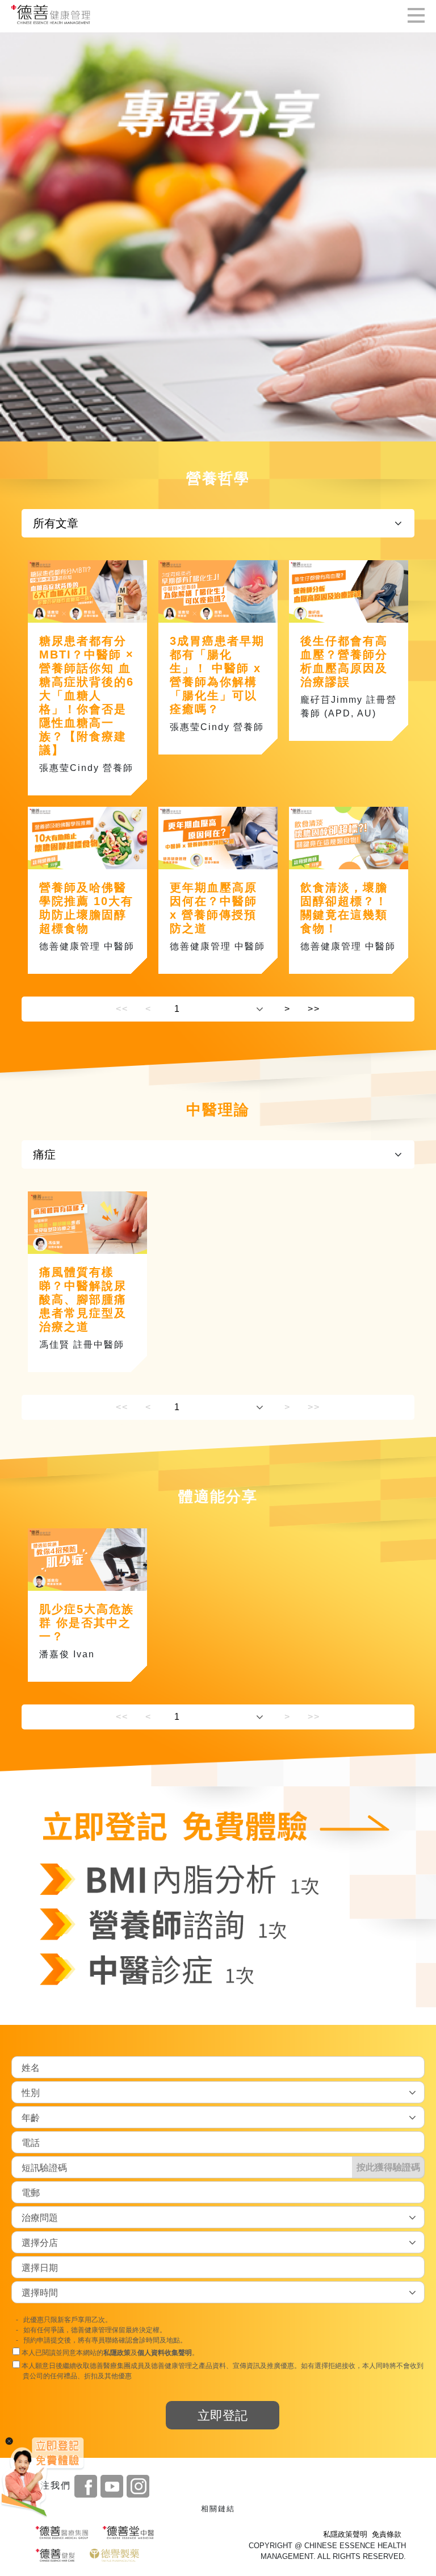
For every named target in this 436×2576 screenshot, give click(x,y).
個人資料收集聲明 (165, 2353)
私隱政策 (117, 2353)
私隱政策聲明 (345, 2534)
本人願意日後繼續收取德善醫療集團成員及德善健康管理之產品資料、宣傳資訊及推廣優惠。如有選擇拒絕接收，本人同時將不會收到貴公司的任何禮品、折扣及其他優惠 (222, 2371)
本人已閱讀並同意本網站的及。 (109, 2353)
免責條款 (387, 2534)
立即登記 (223, 2415)
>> (314, 1009)
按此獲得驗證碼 (388, 2167)
